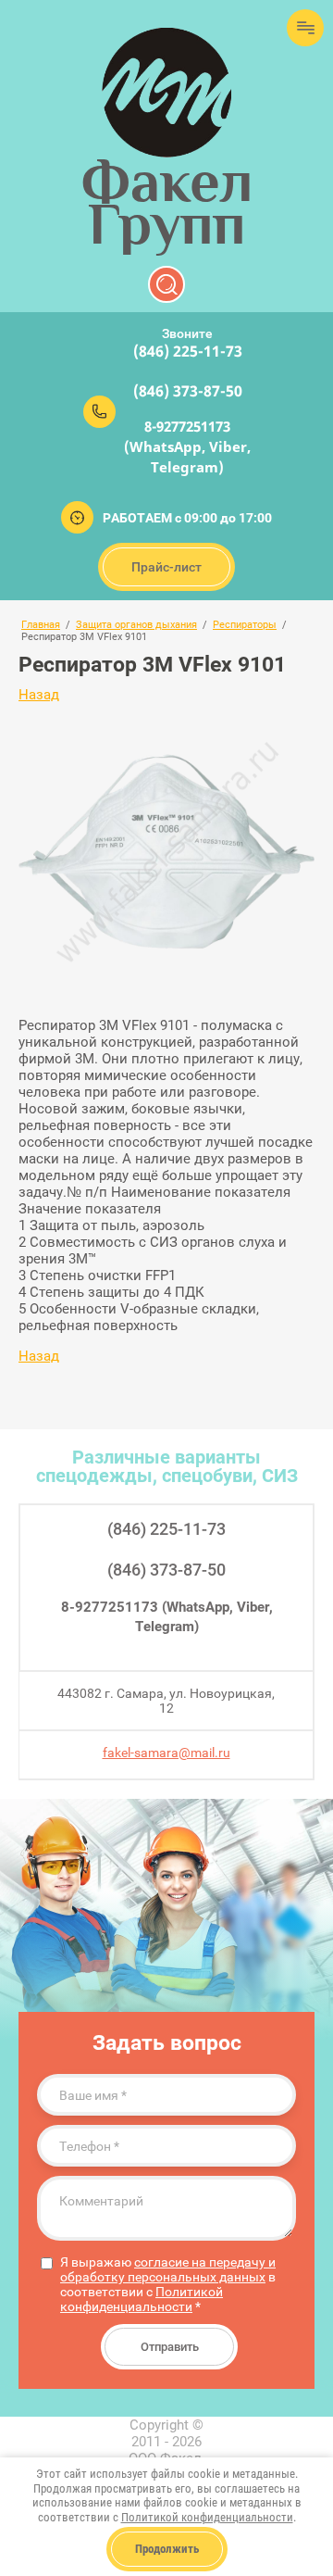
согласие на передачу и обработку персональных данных (168, 2269)
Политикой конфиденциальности (142, 2299)
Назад (39, 695)
